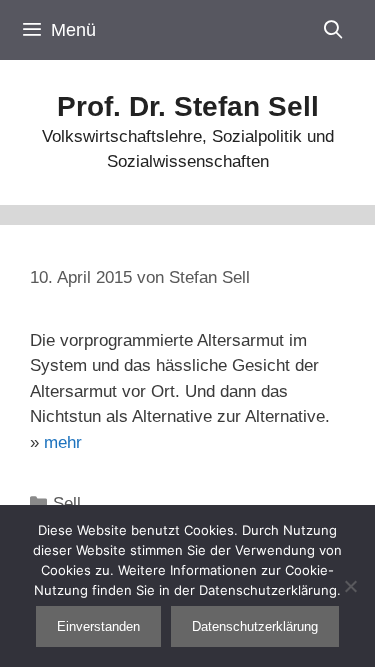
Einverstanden (98, 626)
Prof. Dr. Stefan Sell (188, 106)
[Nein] (350, 586)
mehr (63, 442)
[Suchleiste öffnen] (333, 30)
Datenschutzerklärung (255, 626)
